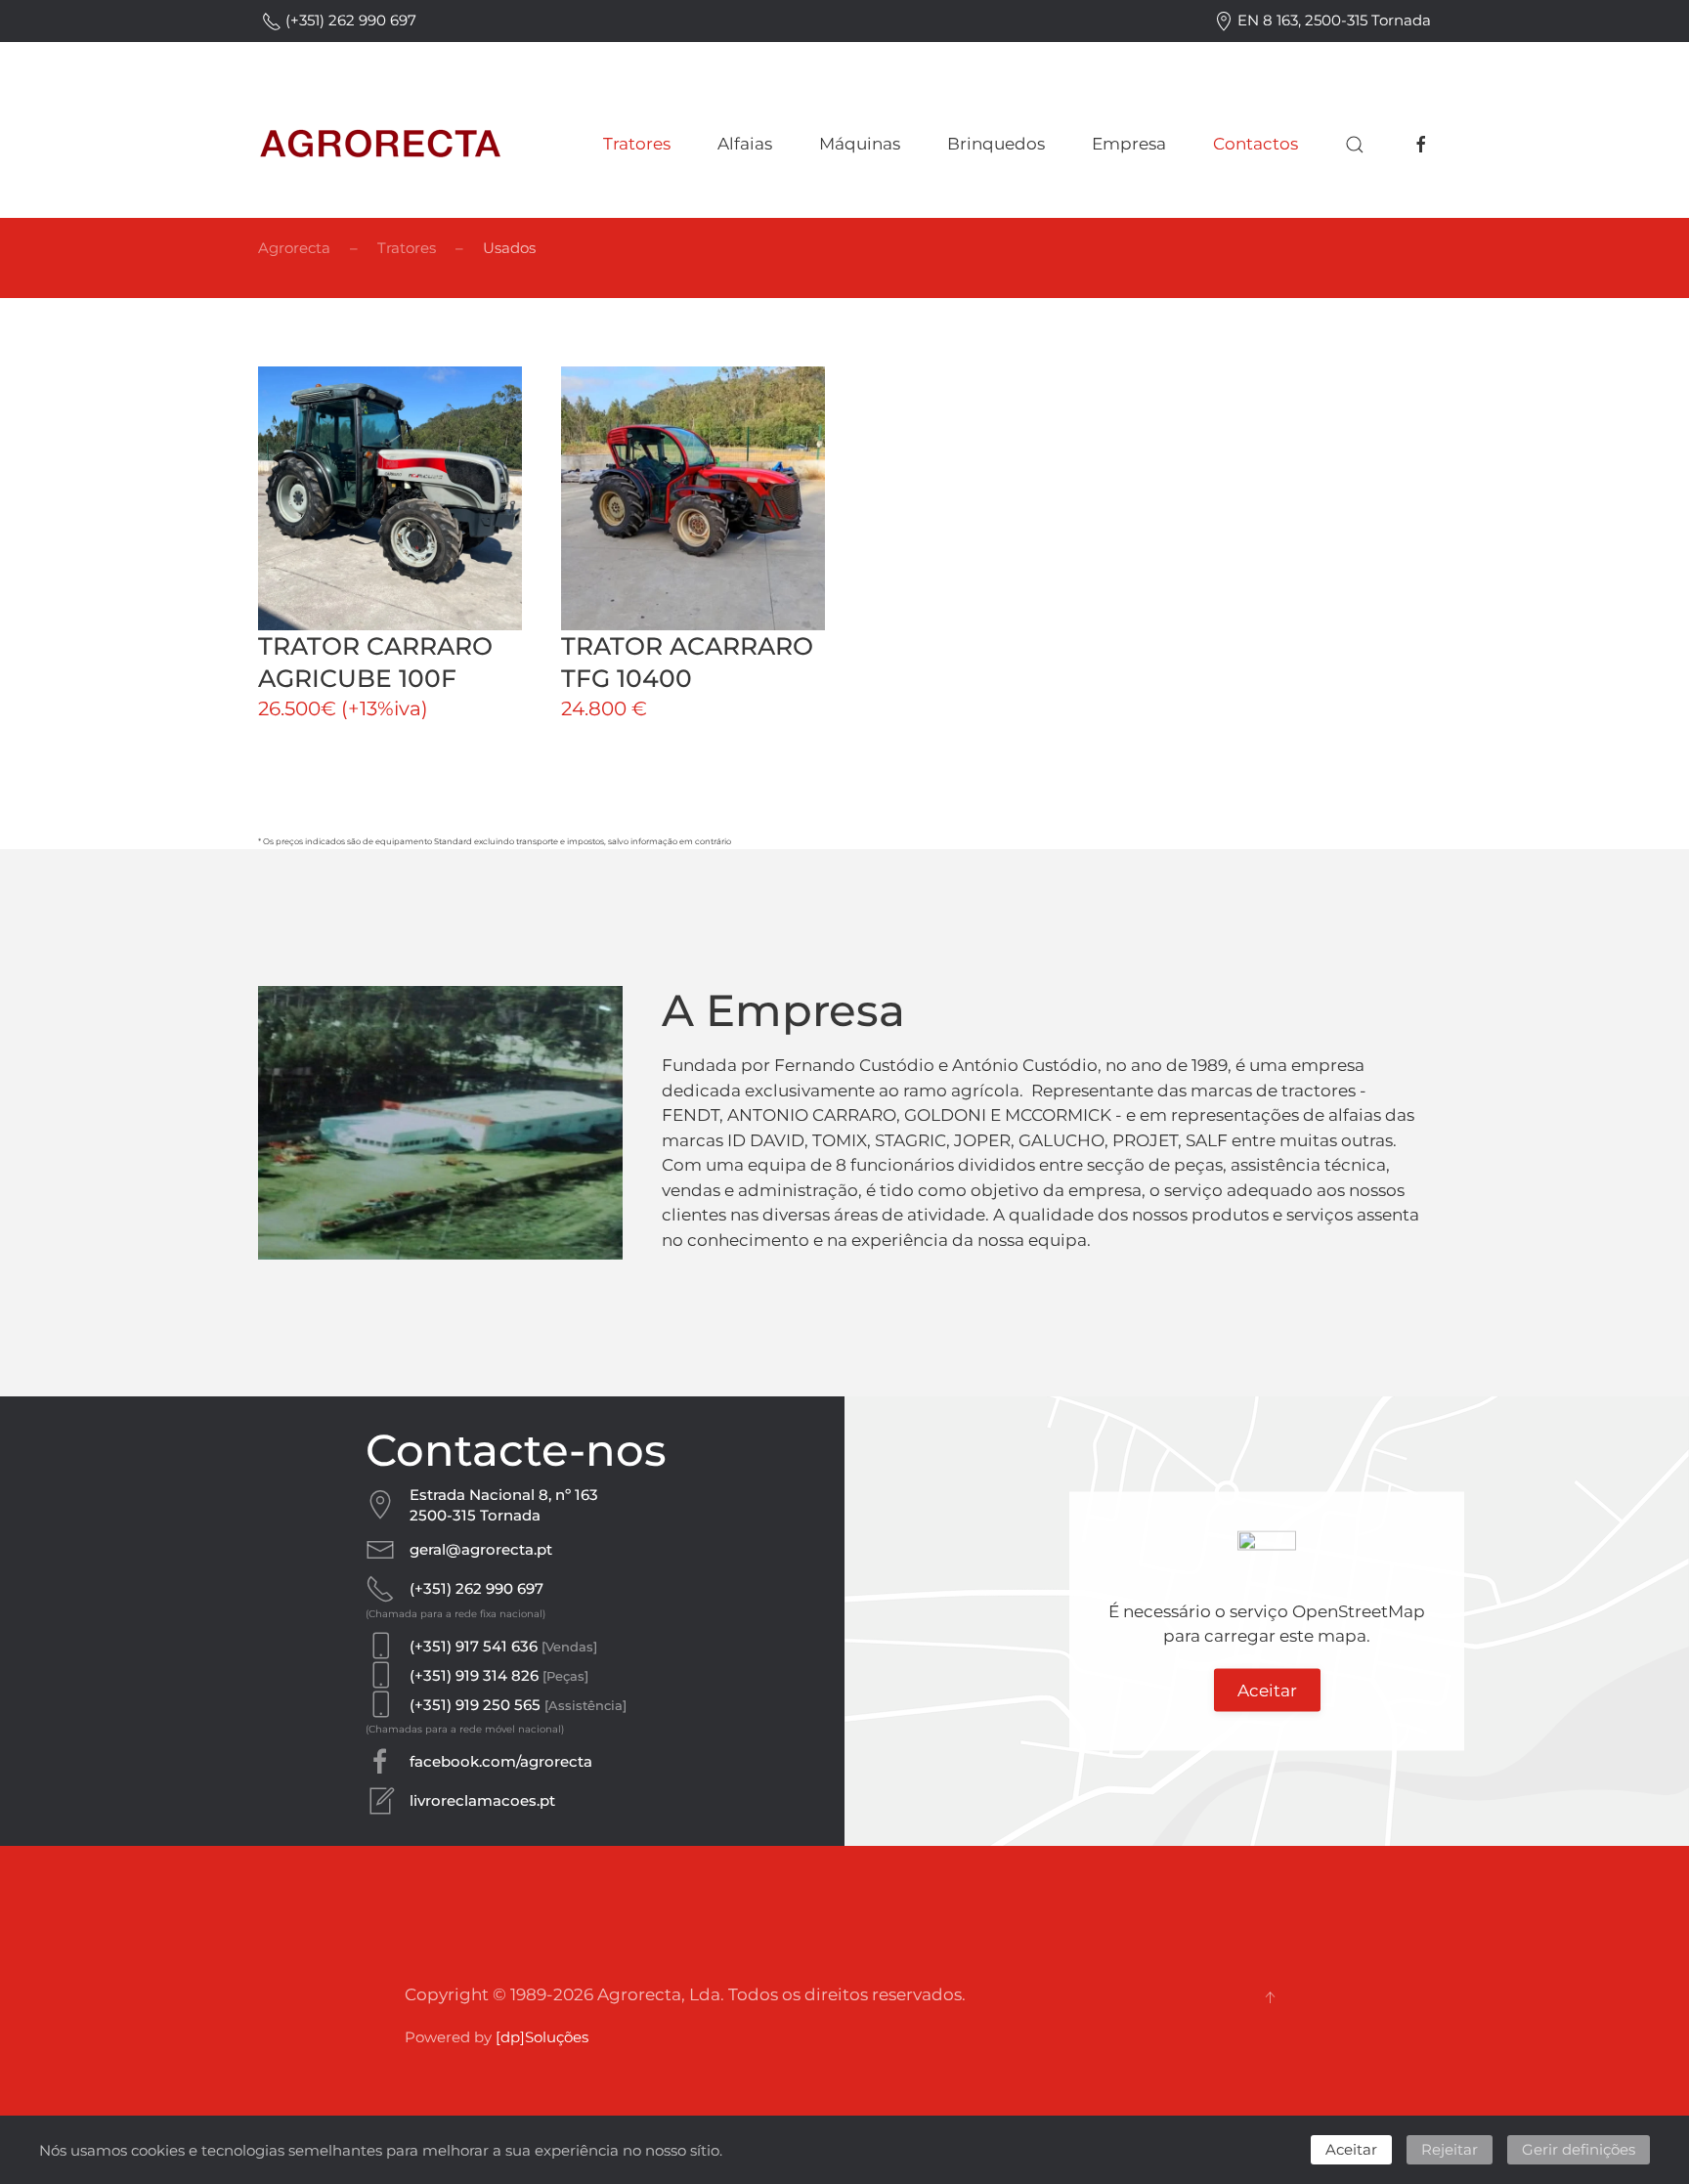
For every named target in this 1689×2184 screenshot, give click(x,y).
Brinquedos (996, 144)
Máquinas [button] (860, 144)
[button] (1355, 145)
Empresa (1129, 144)
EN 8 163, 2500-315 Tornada (1332, 20)
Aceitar (1267, 1690)
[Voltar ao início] (380, 145)
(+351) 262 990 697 (349, 20)
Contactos (1256, 144)
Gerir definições (1579, 2149)
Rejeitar (1450, 2149)
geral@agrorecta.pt (481, 1549)
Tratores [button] (637, 144)
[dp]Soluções (542, 2037)
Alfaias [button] (745, 144)
